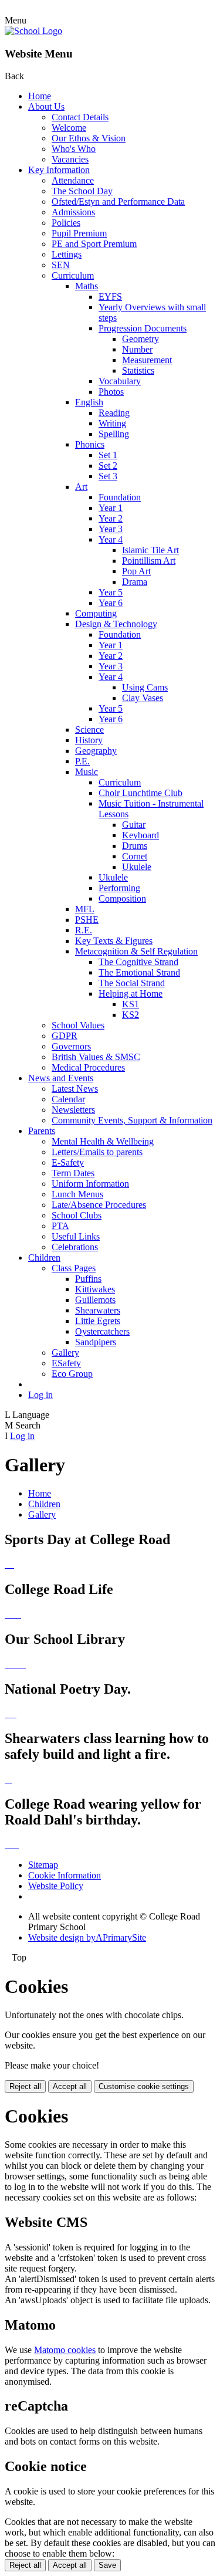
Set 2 (108, 466)
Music (87, 772)
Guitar (134, 825)
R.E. (84, 930)
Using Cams (145, 687)
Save (107, 2565)
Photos (111, 392)
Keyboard (141, 835)
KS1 (131, 1004)
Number (137, 349)
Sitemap (43, 1865)
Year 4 (111, 539)
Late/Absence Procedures (99, 1205)
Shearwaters (98, 1310)
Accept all (70, 2086)
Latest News (75, 1089)
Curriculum (73, 275)
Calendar (68, 1099)
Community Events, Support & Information (132, 1120)
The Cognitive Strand (138, 962)
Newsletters (73, 1110)
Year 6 (111, 603)
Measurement (147, 360)
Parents (42, 1131)
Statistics (138, 370)
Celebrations (75, 1247)
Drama (135, 582)
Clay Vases (143, 698)
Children (44, 1257)
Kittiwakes (95, 1289)
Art (81, 487)
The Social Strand (132, 983)
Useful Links (76, 1236)
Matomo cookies (65, 2350)
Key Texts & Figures (114, 941)
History (89, 740)
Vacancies (70, 159)
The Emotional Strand (139, 972)
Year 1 (111, 508)
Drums (135, 846)
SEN (61, 265)
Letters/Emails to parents (97, 1152)
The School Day (82, 191)
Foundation (120, 497)
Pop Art (136, 571)
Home (40, 96)
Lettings (67, 254)
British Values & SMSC (96, 1057)
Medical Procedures (88, 1067)
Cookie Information (65, 1875)
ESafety (66, 1363)
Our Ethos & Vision (89, 138)
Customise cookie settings (144, 2086)
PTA (60, 1226)
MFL (85, 909)
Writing (112, 423)
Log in (40, 1395)
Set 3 (108, 476)
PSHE (87, 920)
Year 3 (111, 529)
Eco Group (72, 1374)
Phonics (90, 444)
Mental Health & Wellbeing (103, 1141)
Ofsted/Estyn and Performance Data (118, 202)
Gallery (65, 1353)
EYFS (110, 297)
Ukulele (137, 867)
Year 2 (111, 518)
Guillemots (95, 1300)
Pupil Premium (79, 233)
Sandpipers (96, 1342)
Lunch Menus (77, 1194)
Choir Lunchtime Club (141, 793)
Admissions (73, 212)
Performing (119, 888)
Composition (122, 898)
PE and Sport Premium (94, 244)
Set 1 (108, 455)
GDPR (65, 1036)
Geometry (141, 339)
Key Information (59, 170)
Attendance (73, 180)
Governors (71, 1046)
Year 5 (111, 592)
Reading (114, 413)
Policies (66, 223)
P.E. (82, 761)
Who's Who (74, 149)
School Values (78, 1025)
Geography (96, 751)
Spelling (114, 434)
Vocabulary (120, 381)
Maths (87, 286)
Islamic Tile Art (150, 550)
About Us (46, 106)
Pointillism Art (149, 561)
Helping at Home (131, 993)
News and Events (61, 1078)
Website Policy (56, 1886)
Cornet (135, 856)
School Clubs (77, 1215)
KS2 (131, 1015)
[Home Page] (33, 31)
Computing (96, 613)
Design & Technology (116, 624)
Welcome (69, 128)
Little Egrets (98, 1321)
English (89, 402)
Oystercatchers (102, 1331)
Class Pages (74, 1268)
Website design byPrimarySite (87, 1937)
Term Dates (73, 1173)
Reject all (25, 2086)
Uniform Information (90, 1184)
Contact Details (80, 117)
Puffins (88, 1279)
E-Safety (68, 1162)
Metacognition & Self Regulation (136, 951)
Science (89, 730)
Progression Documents (143, 328)
